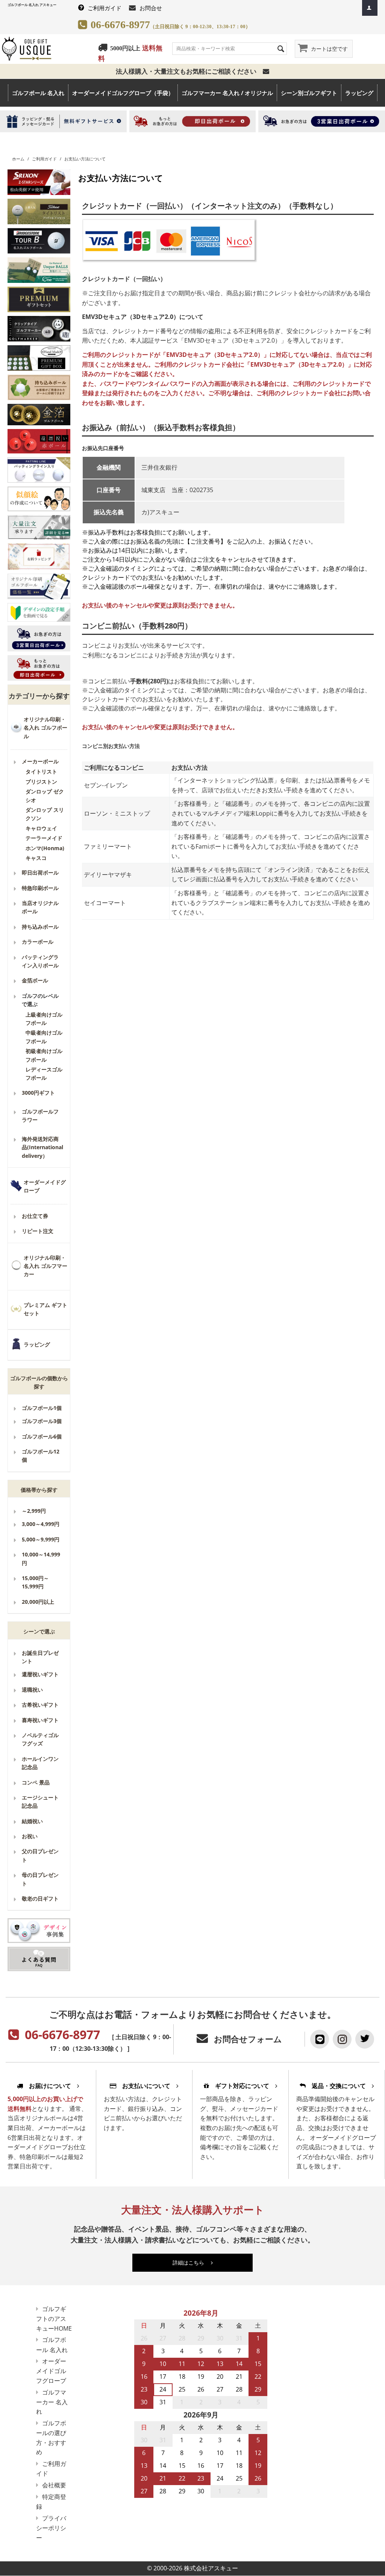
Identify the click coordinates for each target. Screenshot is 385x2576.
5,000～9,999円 (41, 1539)
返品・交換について (339, 2086)
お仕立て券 (35, 1216)
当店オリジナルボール (40, 907)
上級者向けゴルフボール (44, 1019)
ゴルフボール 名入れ (38, 93)
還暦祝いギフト (40, 1674)
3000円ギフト (38, 1093)
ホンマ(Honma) (45, 848)
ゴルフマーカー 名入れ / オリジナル (227, 93)
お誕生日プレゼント (40, 1657)
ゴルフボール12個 (41, 1456)
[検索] (281, 48)
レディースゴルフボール (44, 1073)
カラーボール (38, 942)
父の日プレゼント (40, 1855)
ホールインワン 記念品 (40, 1763)
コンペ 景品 (36, 1782)
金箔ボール (35, 980)
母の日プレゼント (40, 1879)
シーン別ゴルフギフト (309, 93)
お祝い (30, 1836)
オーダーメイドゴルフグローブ (51, 2371)
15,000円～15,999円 (35, 1582)
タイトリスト (41, 771)
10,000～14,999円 (41, 1558)
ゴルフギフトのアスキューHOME (54, 2319)
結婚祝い (32, 1821)
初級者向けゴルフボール (44, 1055)
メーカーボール (40, 761)
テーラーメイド (44, 838)
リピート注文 (38, 1231)
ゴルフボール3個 (42, 1421)
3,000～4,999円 (41, 1524)
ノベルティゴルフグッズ (40, 1739)
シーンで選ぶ (39, 1631)
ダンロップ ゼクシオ (45, 795)
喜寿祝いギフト (40, 1720)
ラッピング (359, 93)
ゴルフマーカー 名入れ (52, 2402)
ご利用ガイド (105, 8)
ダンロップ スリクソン (45, 814)
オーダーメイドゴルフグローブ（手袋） (123, 93)
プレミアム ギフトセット (45, 1309)
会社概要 (54, 2485)
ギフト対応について (242, 2086)
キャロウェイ (41, 828)
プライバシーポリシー (51, 2528)
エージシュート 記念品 (40, 1802)
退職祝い (32, 1690)
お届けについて (50, 2086)
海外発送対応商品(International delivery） (42, 1147)
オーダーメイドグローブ (45, 1186)
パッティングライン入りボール (40, 961)
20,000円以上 (38, 1602)
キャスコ (36, 858)
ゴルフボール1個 (42, 1408)
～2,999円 (34, 1511)
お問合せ (151, 8)
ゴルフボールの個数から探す (39, 1382)
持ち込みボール (40, 927)
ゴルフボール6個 (42, 1436)
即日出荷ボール (40, 873)
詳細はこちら (192, 2262)
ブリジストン (41, 782)
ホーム (18, 159)
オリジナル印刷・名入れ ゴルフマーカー (45, 1266)
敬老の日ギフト (40, 1898)
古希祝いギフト (40, 1705)
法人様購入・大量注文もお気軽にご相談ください (189, 71)
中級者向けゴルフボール (44, 1037)
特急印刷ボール (40, 888)
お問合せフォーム (248, 2039)
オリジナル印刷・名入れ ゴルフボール (45, 728)
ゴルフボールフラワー (40, 1116)
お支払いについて (146, 2086)
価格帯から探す (39, 1490)
